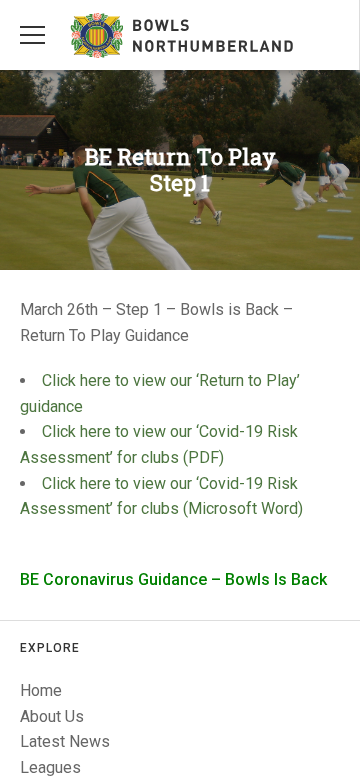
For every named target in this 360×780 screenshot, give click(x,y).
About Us (52, 716)
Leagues (50, 767)
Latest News (65, 741)
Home (41, 690)
